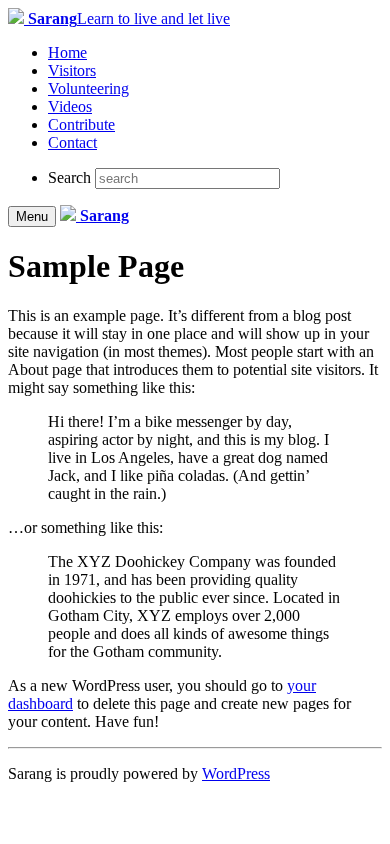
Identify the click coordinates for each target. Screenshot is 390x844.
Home (67, 52)
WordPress (236, 773)
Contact (72, 142)
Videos (70, 106)
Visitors (72, 70)
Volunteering (88, 88)
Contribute (81, 124)
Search (69, 177)
